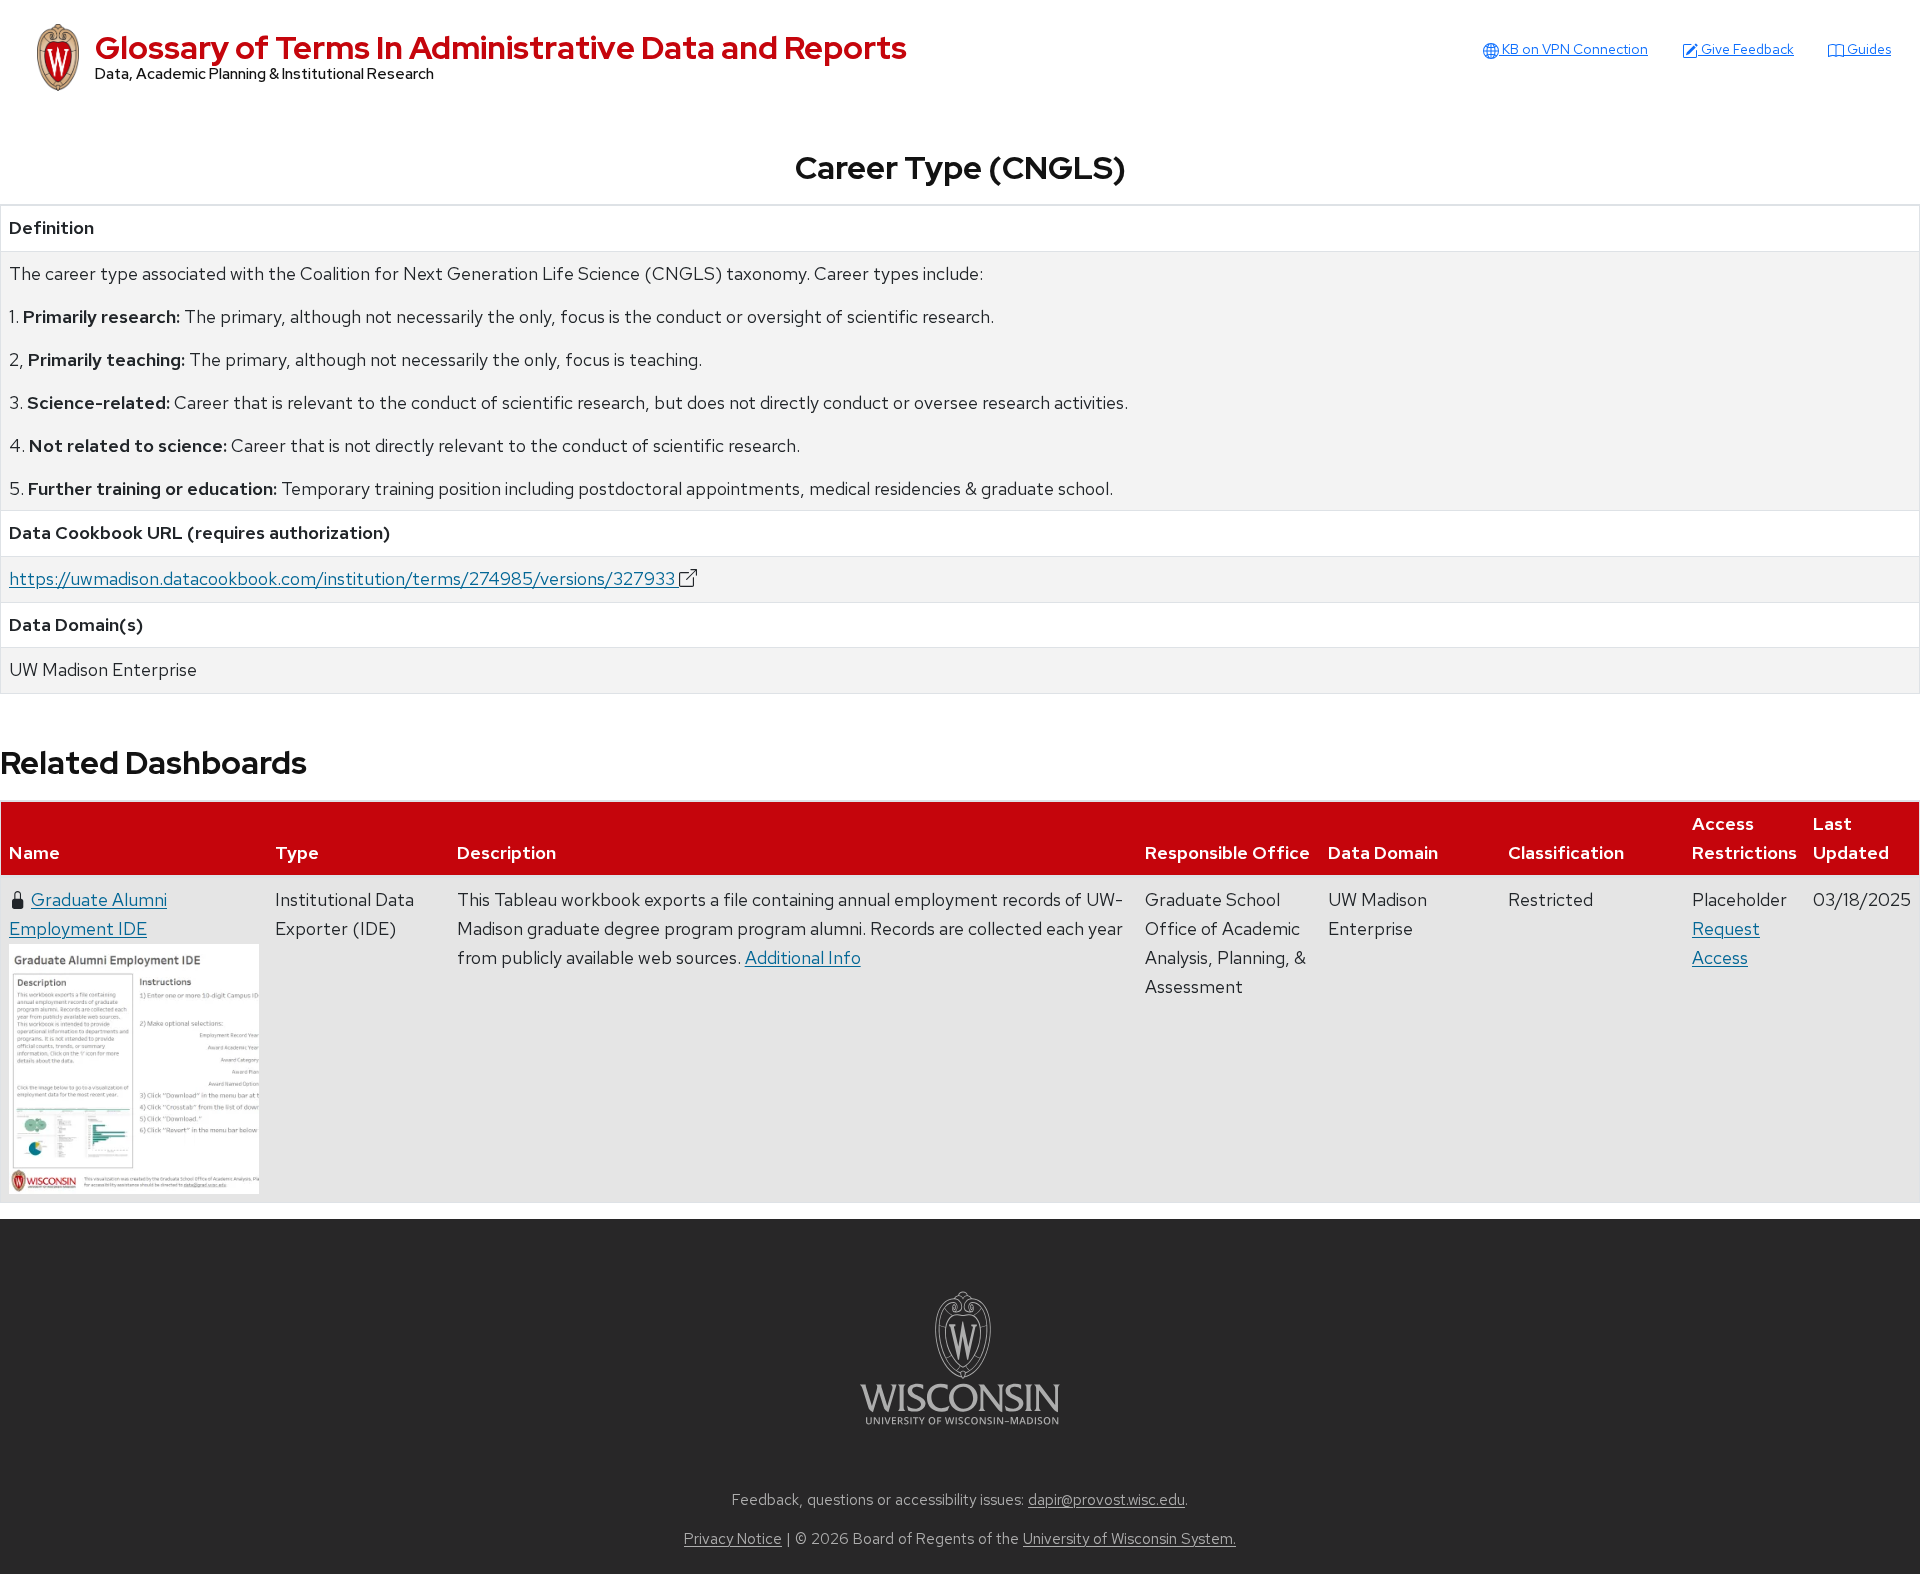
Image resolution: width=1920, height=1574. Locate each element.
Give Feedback (1746, 49)
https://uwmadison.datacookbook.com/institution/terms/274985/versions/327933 (344, 578)
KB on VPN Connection (1573, 49)
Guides (1867, 49)
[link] (960, 1356)
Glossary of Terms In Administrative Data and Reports (501, 47)
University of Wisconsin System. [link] (1129, 1539)
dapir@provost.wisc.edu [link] (1106, 1500)
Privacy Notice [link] (733, 1539)
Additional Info (803, 957)
